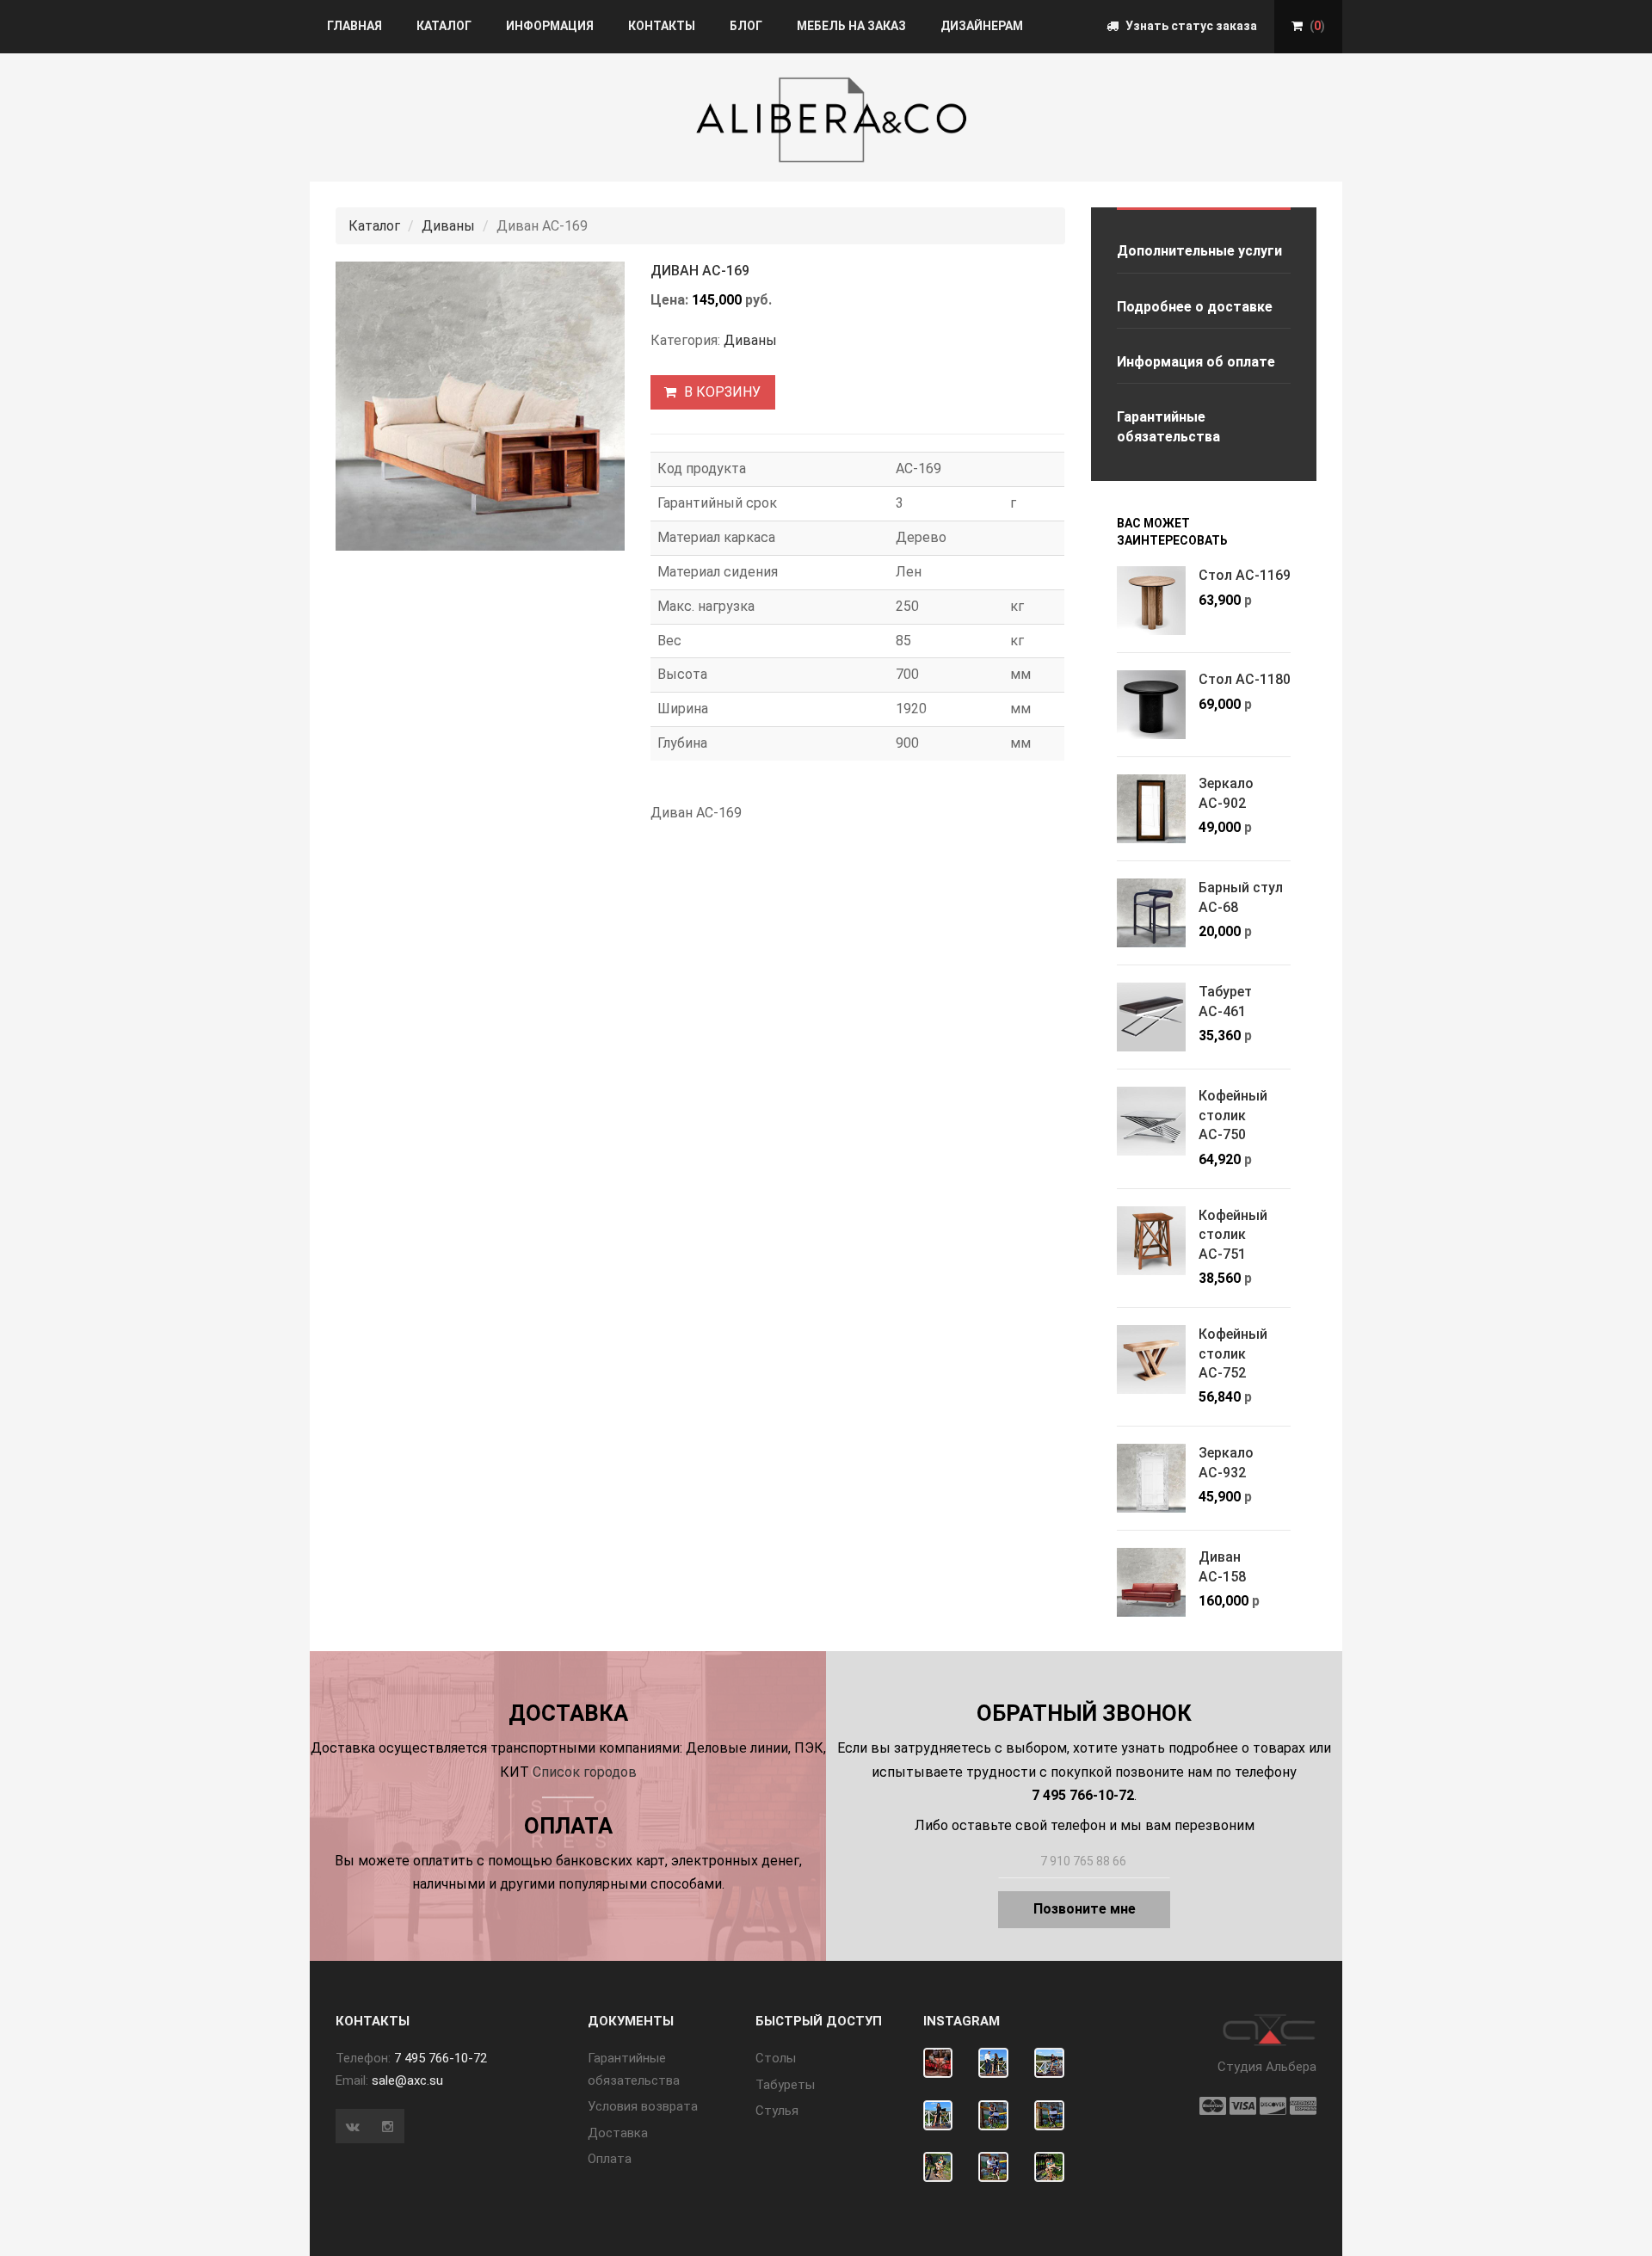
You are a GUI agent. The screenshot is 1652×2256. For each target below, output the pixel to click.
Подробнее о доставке (1195, 307)
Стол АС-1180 (1245, 679)
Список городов (585, 1772)
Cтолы (776, 2058)
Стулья (777, 2111)
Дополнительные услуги (1199, 251)
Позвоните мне (1085, 1909)
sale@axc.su (407, 2080)
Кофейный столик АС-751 (1233, 1235)
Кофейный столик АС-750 (1233, 1115)
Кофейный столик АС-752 (1233, 1353)
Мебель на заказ (851, 26)
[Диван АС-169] (480, 406)
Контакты (662, 26)
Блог (746, 26)
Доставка (618, 2133)
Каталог (444, 26)
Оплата (610, 2159)
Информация (550, 26)
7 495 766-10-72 (441, 2058)
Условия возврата (643, 2106)
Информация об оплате (1196, 362)
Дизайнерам (982, 26)
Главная (354, 26)
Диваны (448, 226)
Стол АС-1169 (1245, 575)
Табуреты (785, 2085)
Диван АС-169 (700, 271)
